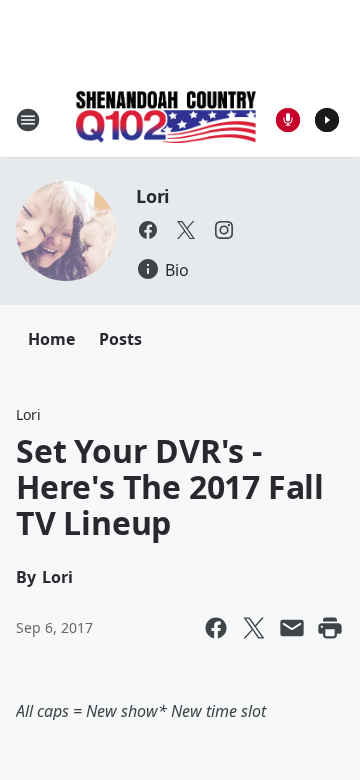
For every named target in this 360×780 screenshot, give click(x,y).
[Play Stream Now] (327, 120)
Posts (120, 339)
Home (51, 339)
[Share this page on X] (254, 628)
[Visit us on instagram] (224, 230)
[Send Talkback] (288, 120)
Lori (152, 196)
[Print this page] (330, 628)
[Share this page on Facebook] (216, 628)
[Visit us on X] (186, 230)
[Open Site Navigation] (28, 120)
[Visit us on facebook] (148, 230)
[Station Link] (166, 119)
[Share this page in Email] (292, 628)
